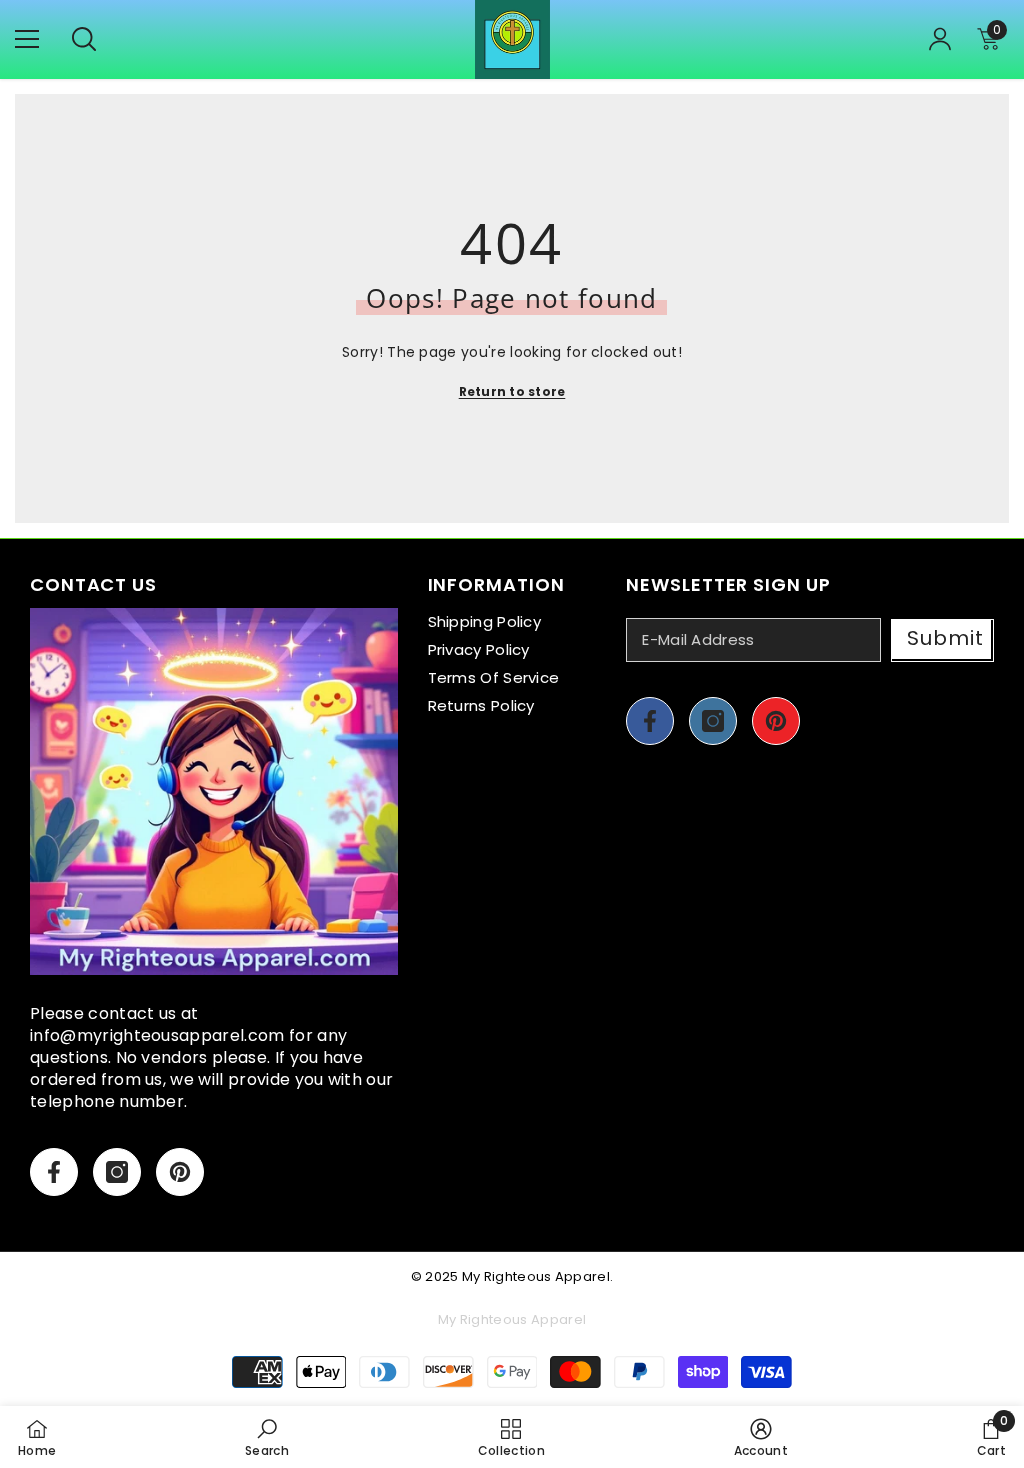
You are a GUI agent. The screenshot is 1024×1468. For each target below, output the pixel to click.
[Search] (84, 39)
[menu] (27, 39)
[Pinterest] (180, 1172)
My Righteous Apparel (536, 1276)
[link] (267, 1437)
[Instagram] (117, 1172)
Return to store (512, 391)
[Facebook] (54, 1172)
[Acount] (940, 39)
